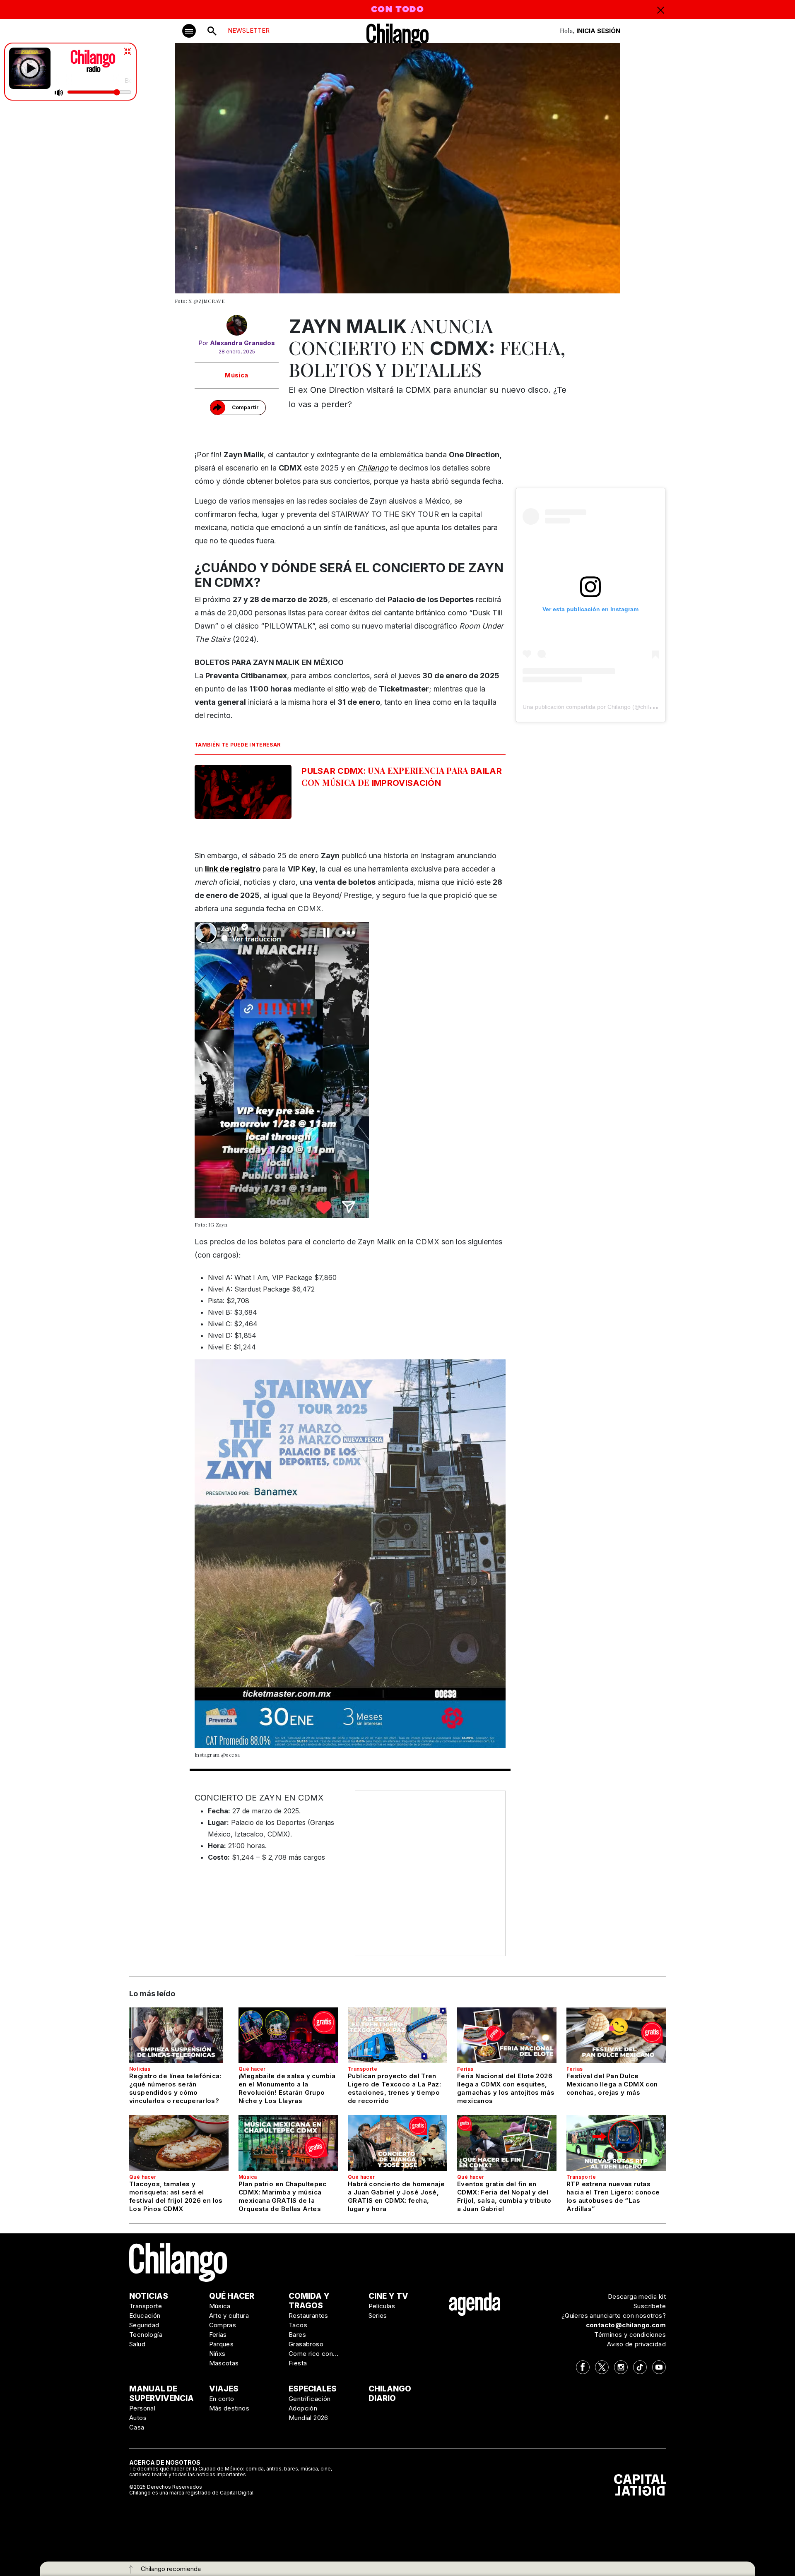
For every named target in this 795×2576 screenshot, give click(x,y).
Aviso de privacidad (636, 2344)
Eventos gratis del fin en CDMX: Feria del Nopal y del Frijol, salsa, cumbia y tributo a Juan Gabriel (504, 2196)
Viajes (224, 2389)
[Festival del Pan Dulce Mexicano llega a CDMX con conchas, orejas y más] (616, 2035)
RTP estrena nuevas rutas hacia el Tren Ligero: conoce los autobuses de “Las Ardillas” (613, 2196)
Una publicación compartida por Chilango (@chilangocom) (599, 707)
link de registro (233, 869)
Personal (142, 2408)
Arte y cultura (229, 2316)
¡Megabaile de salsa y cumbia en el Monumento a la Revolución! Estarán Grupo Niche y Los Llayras (287, 2088)
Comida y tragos (309, 2301)
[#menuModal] (189, 31)
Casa (137, 2427)
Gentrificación (310, 2399)
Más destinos (229, 2408)
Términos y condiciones (630, 2335)
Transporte (363, 2069)
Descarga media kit (637, 2296)
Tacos (298, 2325)
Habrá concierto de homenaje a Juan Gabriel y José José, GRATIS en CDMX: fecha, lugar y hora (396, 2196)
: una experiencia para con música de (402, 776)
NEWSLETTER (249, 30)
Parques (222, 2344)
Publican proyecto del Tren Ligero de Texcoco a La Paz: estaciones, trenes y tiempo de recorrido (394, 2088)
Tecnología (146, 2335)
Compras (223, 2325)
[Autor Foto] (237, 327)
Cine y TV (388, 2296)
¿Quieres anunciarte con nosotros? (614, 2316)
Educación (145, 2316)
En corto (222, 2399)
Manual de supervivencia (161, 2394)
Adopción (303, 2408)
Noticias (140, 2069)
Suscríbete (650, 2306)
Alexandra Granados (242, 343)
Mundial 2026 (308, 2418)
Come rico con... (313, 2354)
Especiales (313, 2389)
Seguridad (144, 2325)
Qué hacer (252, 2069)
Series (378, 2316)
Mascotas (224, 2363)
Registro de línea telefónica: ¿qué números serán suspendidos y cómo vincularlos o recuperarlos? (175, 2088)
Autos (138, 2418)
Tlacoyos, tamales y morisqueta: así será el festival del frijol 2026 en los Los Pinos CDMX (176, 2196)
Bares (297, 2335)
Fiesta (298, 2363)
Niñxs (217, 2354)
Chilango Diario (390, 2394)
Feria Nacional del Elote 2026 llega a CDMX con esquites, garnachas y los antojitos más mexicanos (506, 2088)
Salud (137, 2344)
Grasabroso (306, 2344)
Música (236, 375)
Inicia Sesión (598, 31)
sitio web (351, 689)
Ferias (465, 2069)
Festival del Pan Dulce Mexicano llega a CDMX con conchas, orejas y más (612, 2084)
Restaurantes (308, 2316)
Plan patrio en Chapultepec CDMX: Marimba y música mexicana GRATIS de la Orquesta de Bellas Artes (283, 2196)
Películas (382, 2306)
